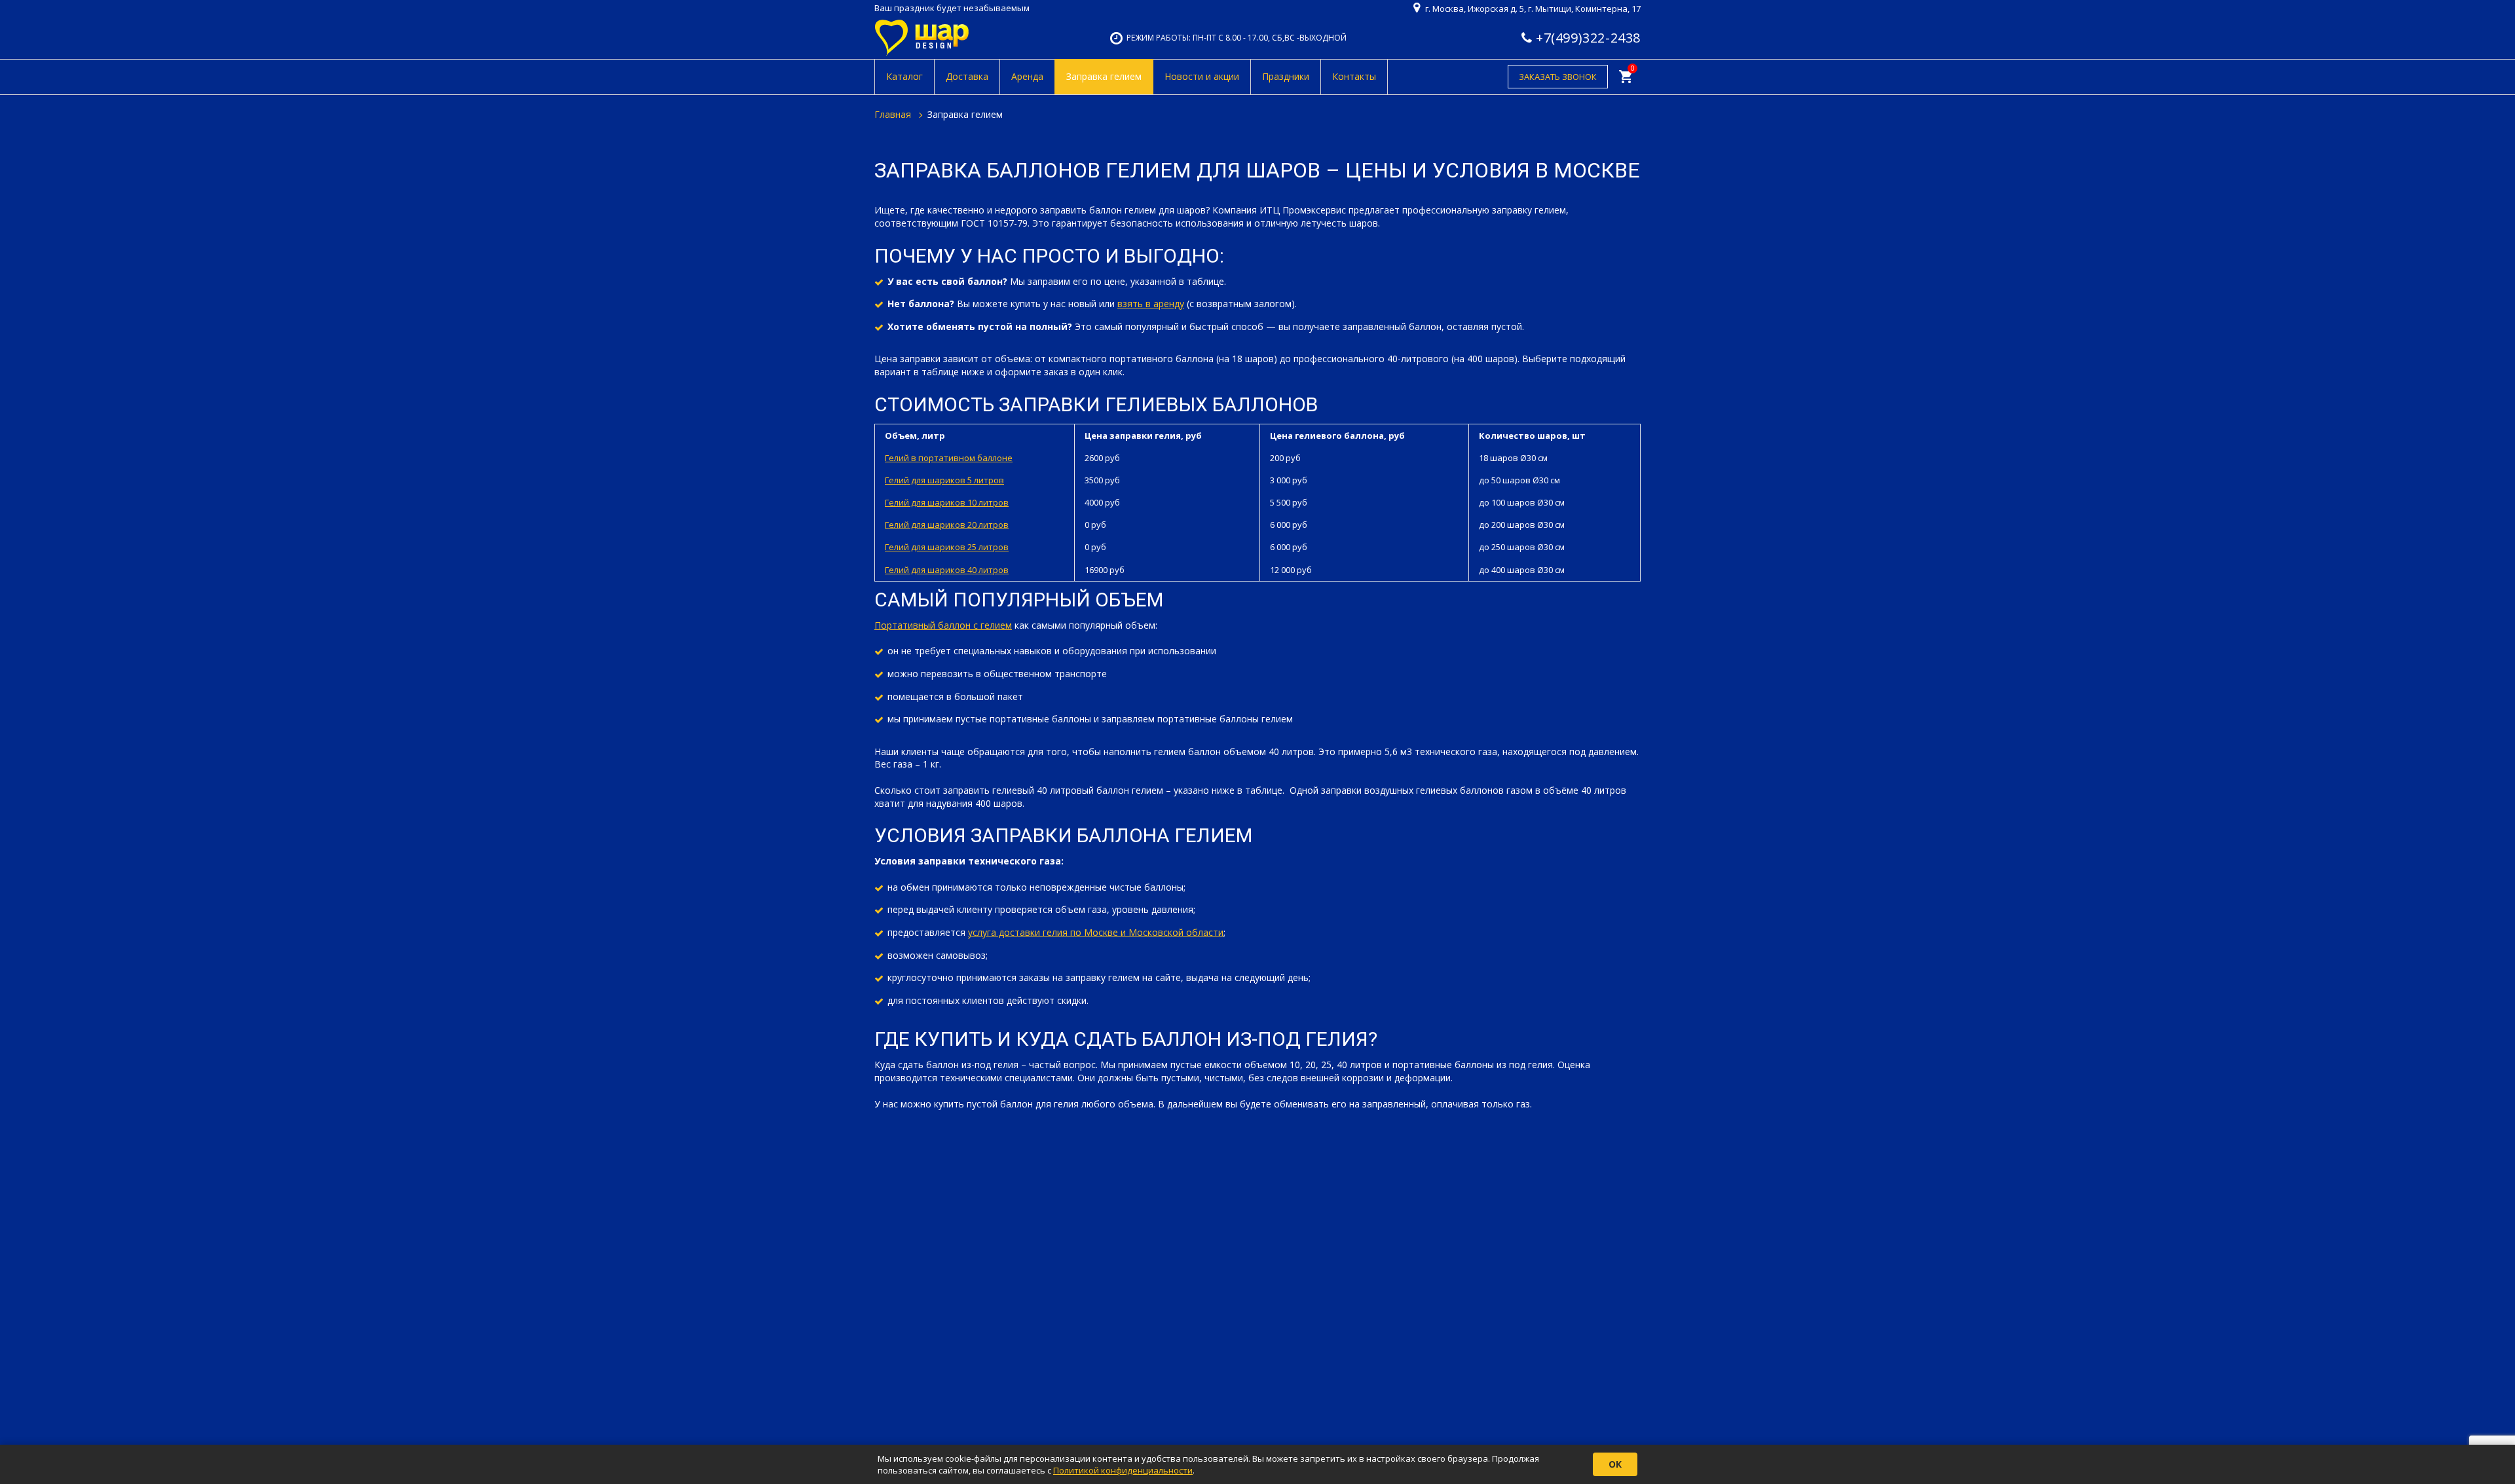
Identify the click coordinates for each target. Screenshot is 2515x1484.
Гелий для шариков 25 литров (947, 547)
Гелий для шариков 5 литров (944, 480)
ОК (1615, 1464)
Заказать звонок (1558, 77)
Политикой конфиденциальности (1123, 1470)
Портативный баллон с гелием (943, 625)
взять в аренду (1151, 304)
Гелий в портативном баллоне (949, 458)
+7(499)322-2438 (1588, 38)
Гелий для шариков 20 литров (947, 525)
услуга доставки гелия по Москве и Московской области (1096, 932)
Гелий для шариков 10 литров (947, 502)
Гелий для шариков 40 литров (947, 570)
